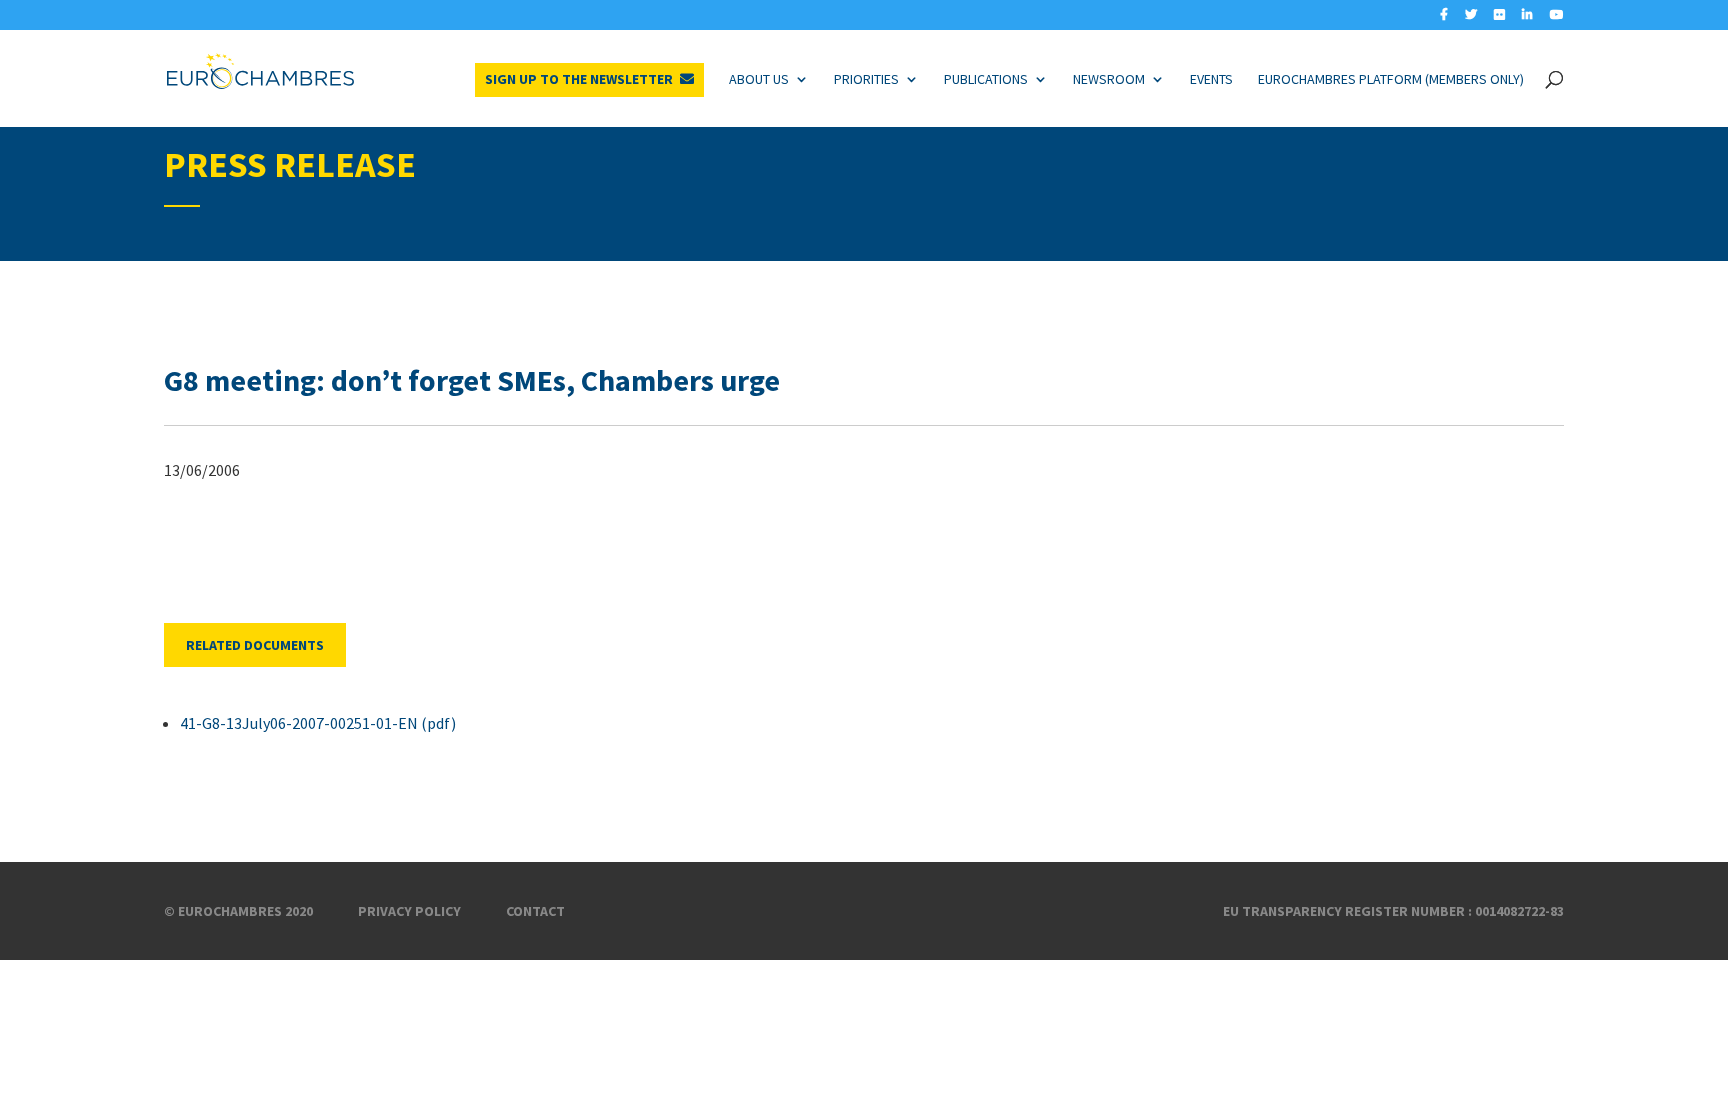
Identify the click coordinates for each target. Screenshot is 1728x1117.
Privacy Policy (409, 911)
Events (1211, 79)
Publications (986, 79)
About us (759, 79)
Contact (535, 911)
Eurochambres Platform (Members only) (1391, 79)
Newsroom (1109, 79)
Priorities (866, 79)
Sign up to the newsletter (579, 79)
